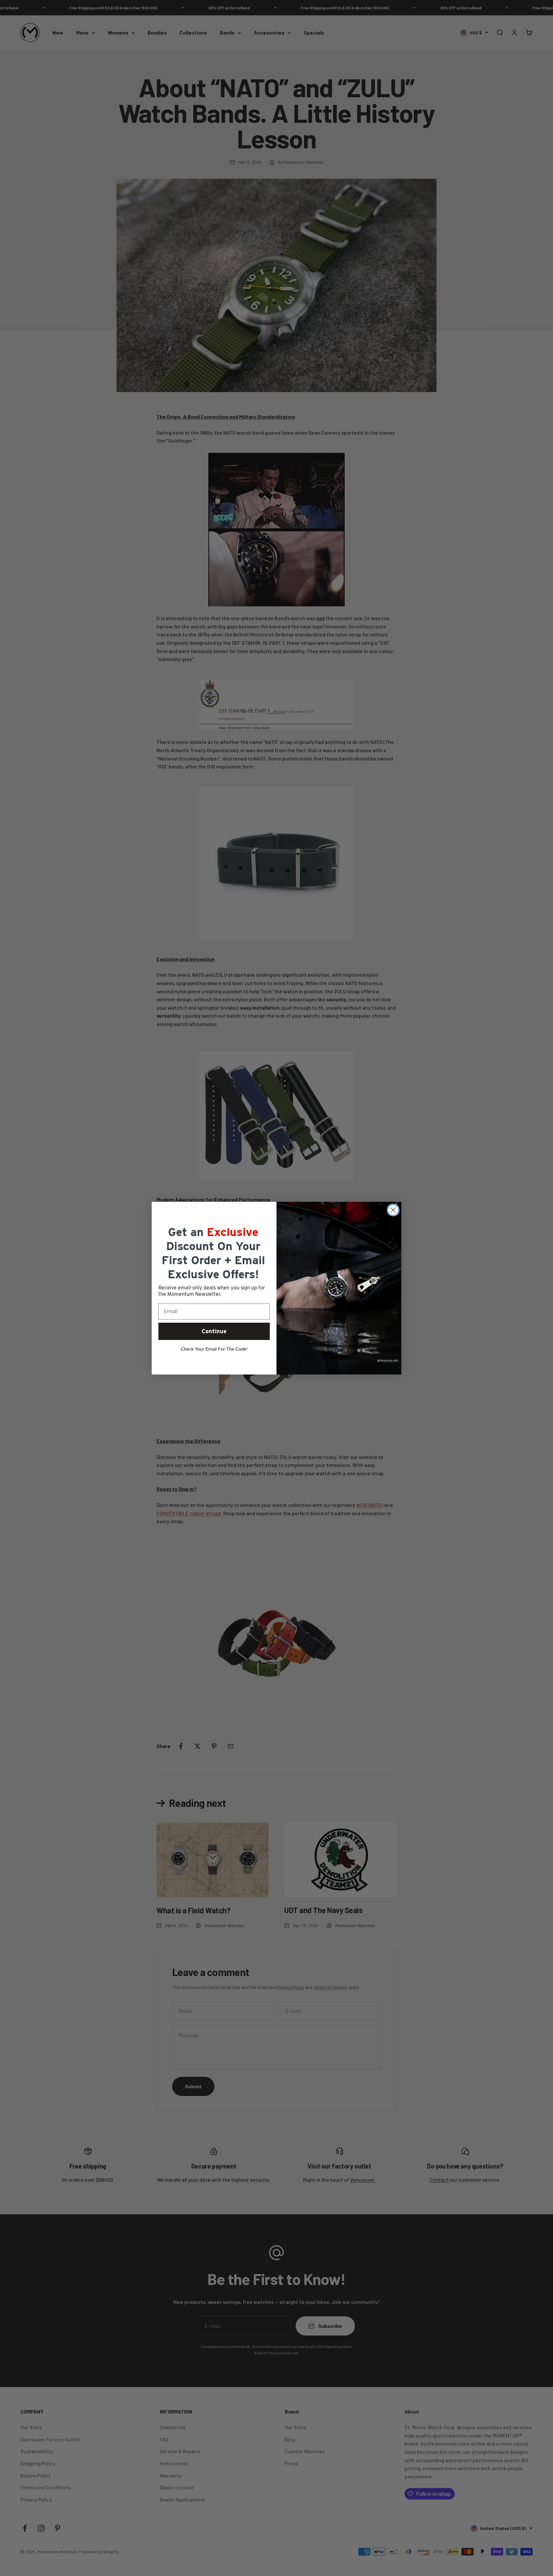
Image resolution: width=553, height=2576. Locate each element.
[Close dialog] (393, 1210)
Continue (214, 1331)
